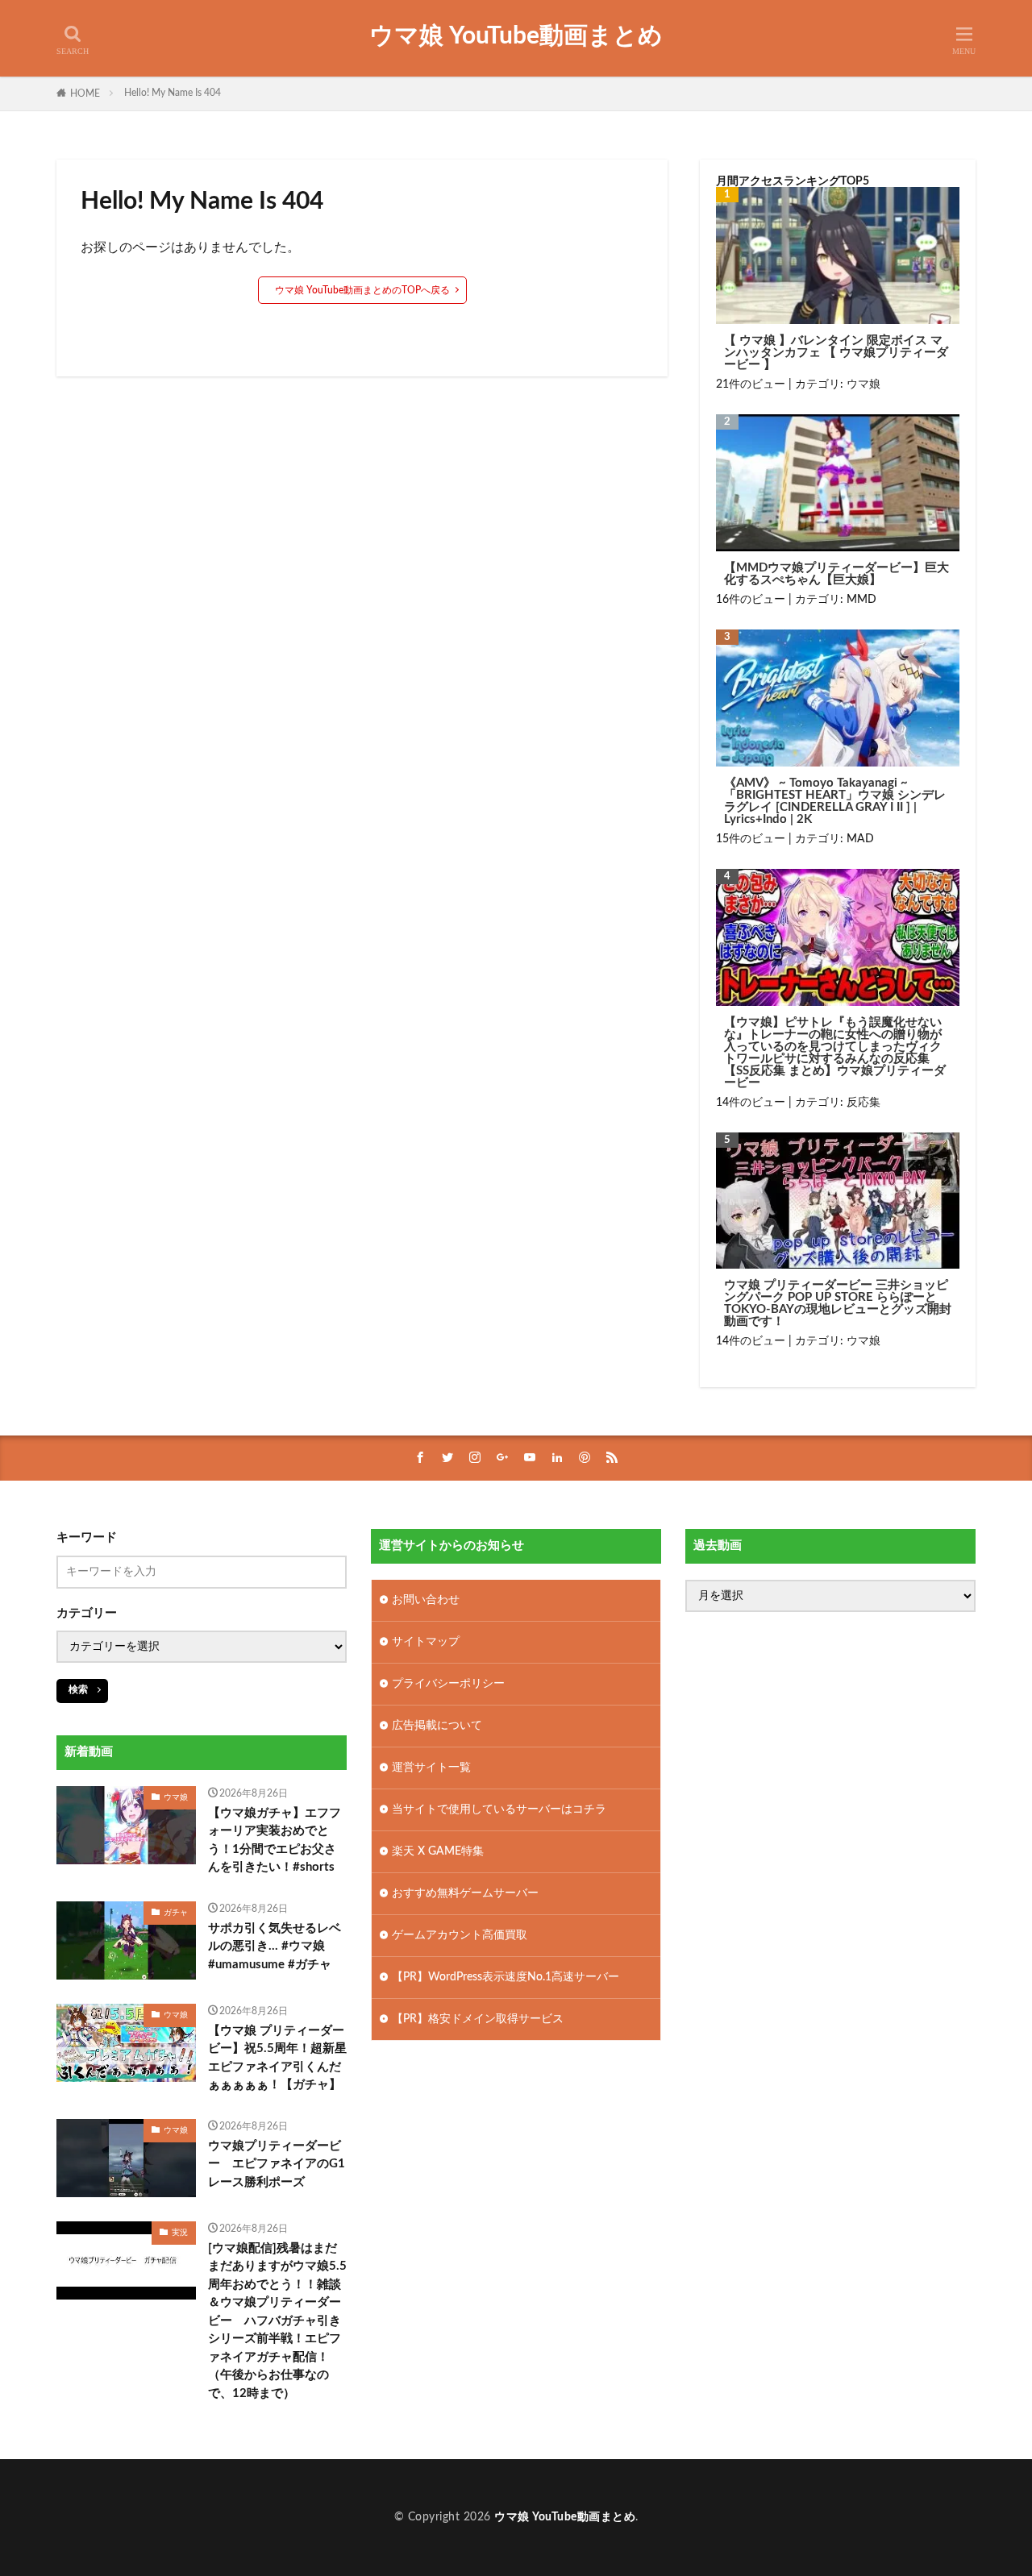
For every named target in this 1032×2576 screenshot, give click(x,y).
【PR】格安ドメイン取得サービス (478, 2019)
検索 (78, 1689)
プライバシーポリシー (448, 1684)
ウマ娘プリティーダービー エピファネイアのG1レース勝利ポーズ (277, 2164)
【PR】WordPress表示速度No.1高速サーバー (506, 1977)
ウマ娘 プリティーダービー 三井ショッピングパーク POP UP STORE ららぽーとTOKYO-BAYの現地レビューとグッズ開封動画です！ (838, 1303)
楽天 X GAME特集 (438, 1851)
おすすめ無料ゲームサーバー (465, 1893)
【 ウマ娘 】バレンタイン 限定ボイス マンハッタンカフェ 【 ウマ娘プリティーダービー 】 (836, 353)
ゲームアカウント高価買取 (460, 1935)
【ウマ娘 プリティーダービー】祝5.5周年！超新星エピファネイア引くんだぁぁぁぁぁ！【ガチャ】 (277, 2058)
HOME (85, 93)
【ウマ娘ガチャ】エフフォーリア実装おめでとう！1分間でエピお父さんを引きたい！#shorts (275, 1841)
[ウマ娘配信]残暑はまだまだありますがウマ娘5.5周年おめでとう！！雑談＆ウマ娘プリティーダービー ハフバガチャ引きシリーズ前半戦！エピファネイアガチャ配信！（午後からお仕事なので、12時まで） (277, 2321)
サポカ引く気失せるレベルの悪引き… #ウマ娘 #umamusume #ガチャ (275, 1947)
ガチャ (176, 1913)
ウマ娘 (863, 384)
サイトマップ (426, 1642)
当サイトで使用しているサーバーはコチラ (499, 1809)
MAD (860, 839)
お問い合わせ (426, 1600)
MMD (861, 600)
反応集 (863, 1103)
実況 (180, 2233)
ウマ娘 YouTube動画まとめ (516, 36)
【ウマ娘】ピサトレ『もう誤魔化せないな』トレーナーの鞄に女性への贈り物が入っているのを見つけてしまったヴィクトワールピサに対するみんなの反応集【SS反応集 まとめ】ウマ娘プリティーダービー (835, 1053)
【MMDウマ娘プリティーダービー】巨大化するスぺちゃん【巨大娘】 (836, 574)
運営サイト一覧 (431, 1768)
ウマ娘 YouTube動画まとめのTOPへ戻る (362, 290)
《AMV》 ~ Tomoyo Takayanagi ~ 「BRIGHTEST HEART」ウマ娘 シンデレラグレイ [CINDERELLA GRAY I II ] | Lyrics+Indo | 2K (835, 801)
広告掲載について (437, 1726)
